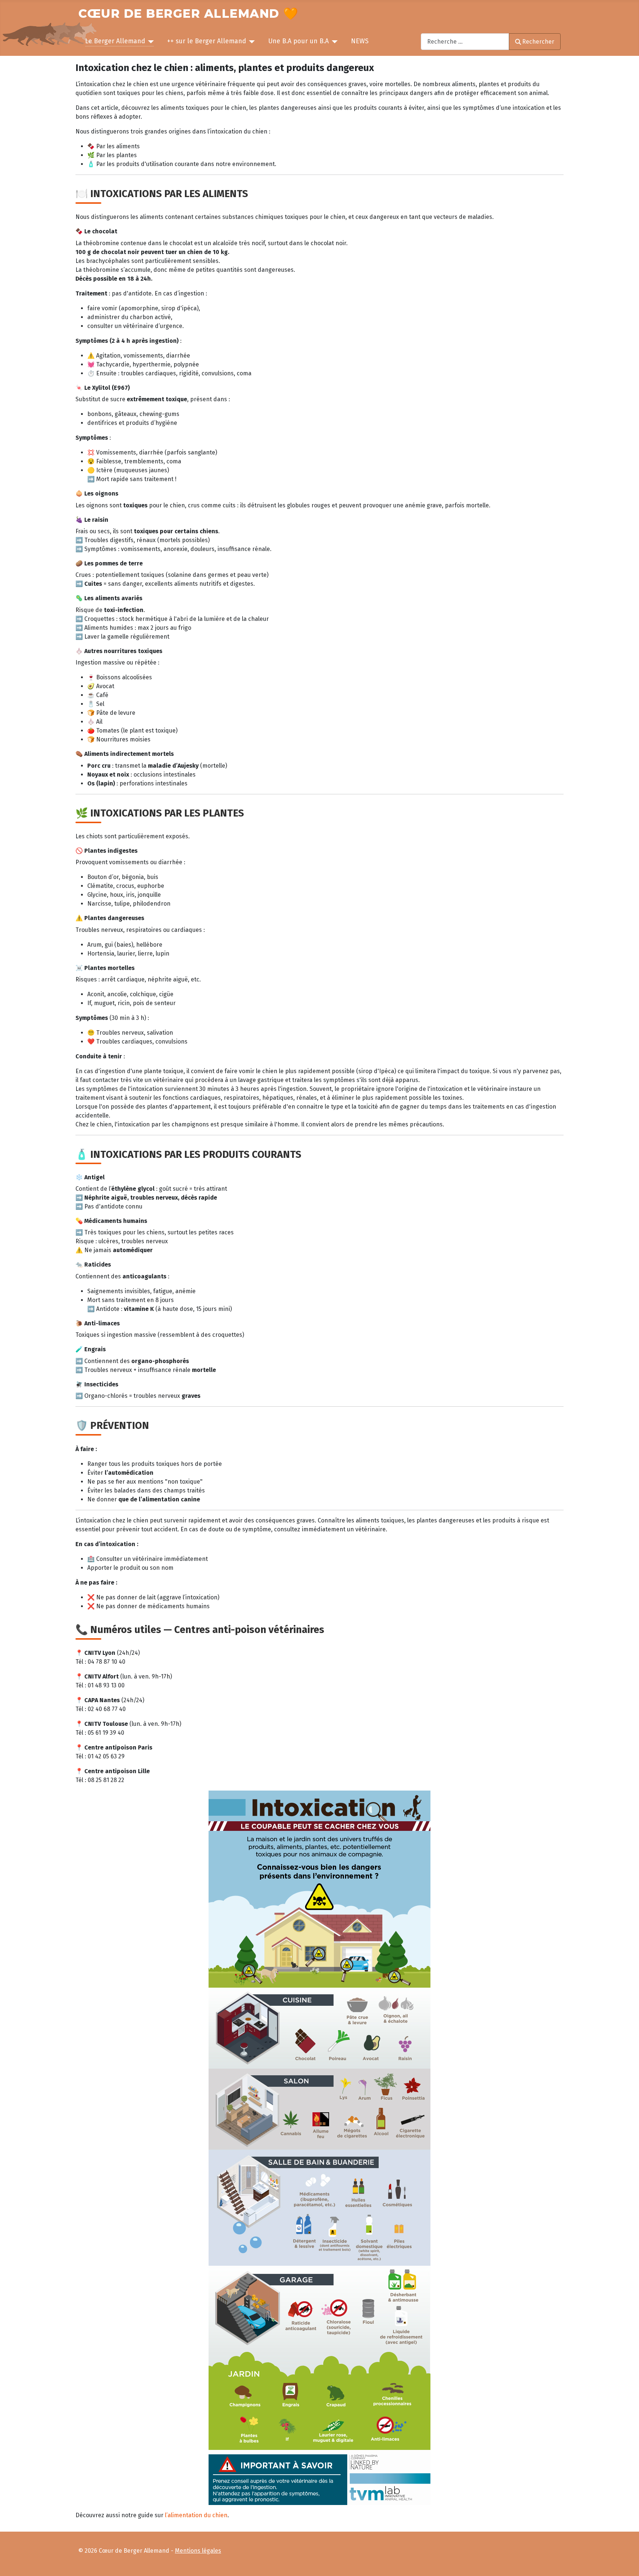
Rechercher (538, 42)
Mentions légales (198, 2551)
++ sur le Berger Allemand (207, 41)
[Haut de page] (626, 2563)
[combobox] (465, 42)
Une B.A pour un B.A (298, 41)
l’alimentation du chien (196, 2515)
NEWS (360, 41)
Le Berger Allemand (115, 41)
